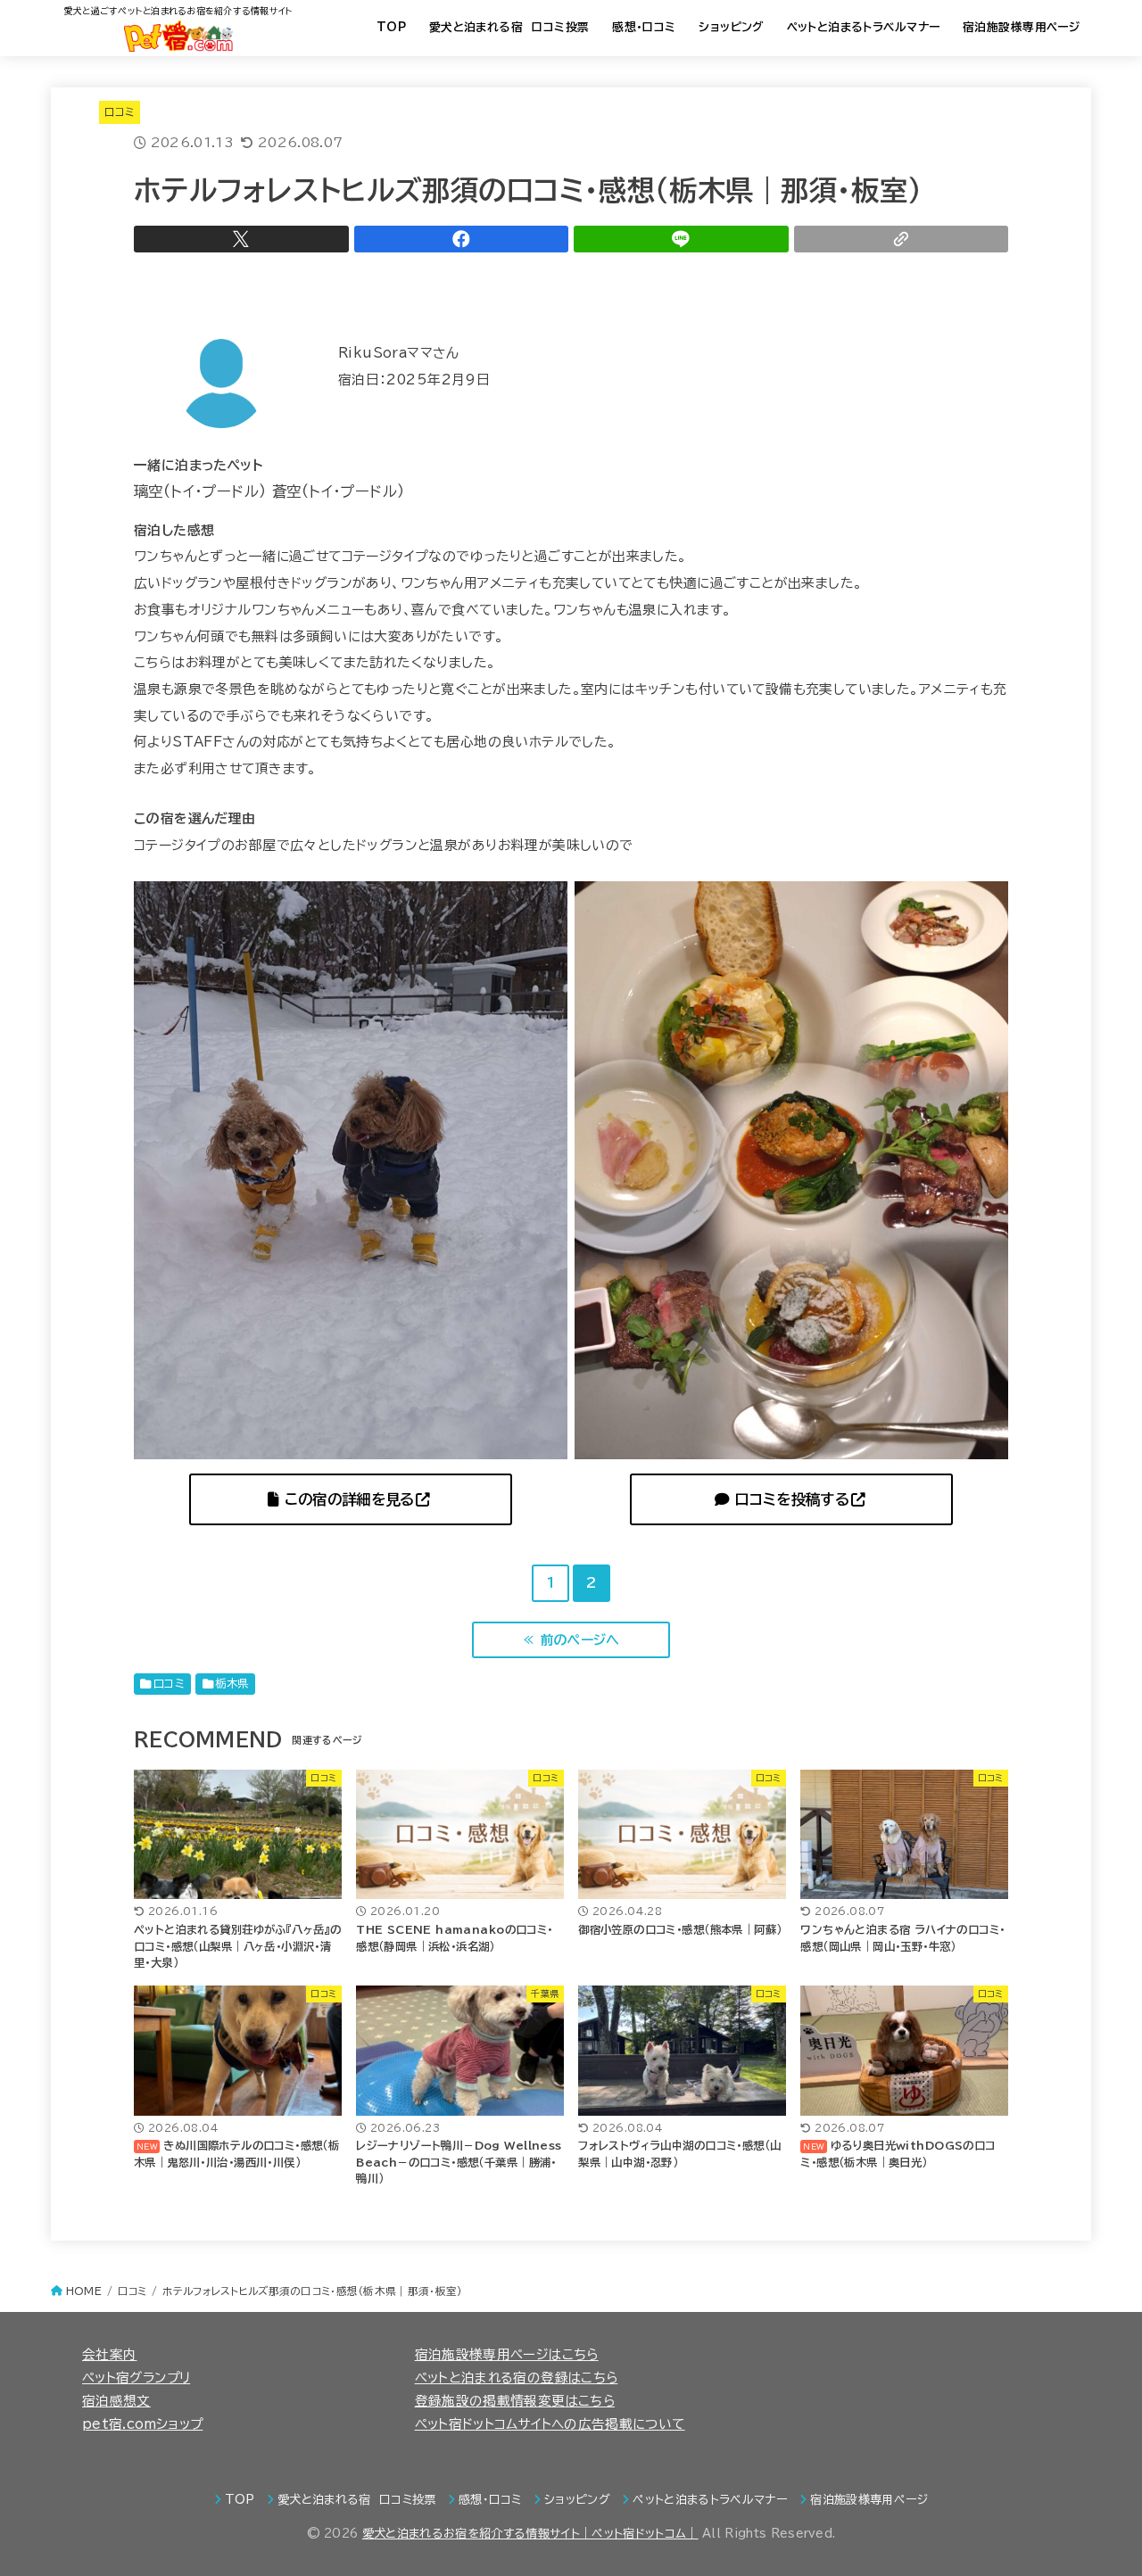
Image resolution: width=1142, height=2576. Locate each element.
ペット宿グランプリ (136, 2378)
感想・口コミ (644, 27)
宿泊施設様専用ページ (1021, 27)
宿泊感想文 (116, 2401)
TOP (391, 27)
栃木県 (232, 1683)
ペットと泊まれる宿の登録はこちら (517, 2378)
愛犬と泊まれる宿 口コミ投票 (509, 27)
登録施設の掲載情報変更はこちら (515, 2401)
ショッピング (731, 27)
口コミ (120, 112)
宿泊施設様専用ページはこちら (507, 2354)
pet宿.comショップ (142, 2424)
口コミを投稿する (789, 1499)
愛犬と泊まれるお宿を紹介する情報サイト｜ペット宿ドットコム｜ (530, 2534)
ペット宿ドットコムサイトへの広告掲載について (550, 2424)
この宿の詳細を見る (346, 1499)
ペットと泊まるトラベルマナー (864, 27)
